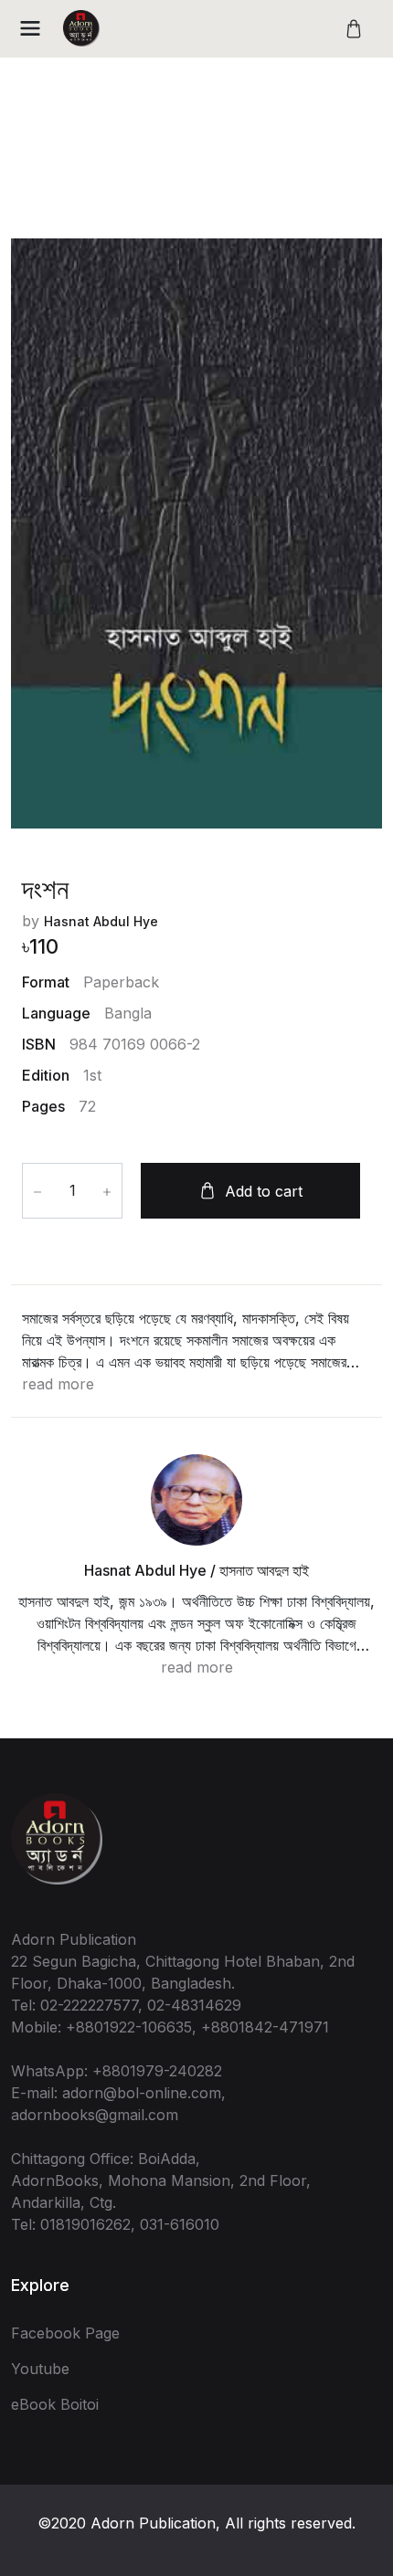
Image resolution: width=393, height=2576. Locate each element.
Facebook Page (65, 2333)
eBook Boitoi (55, 2404)
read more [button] (58, 1384)
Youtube (40, 2369)
